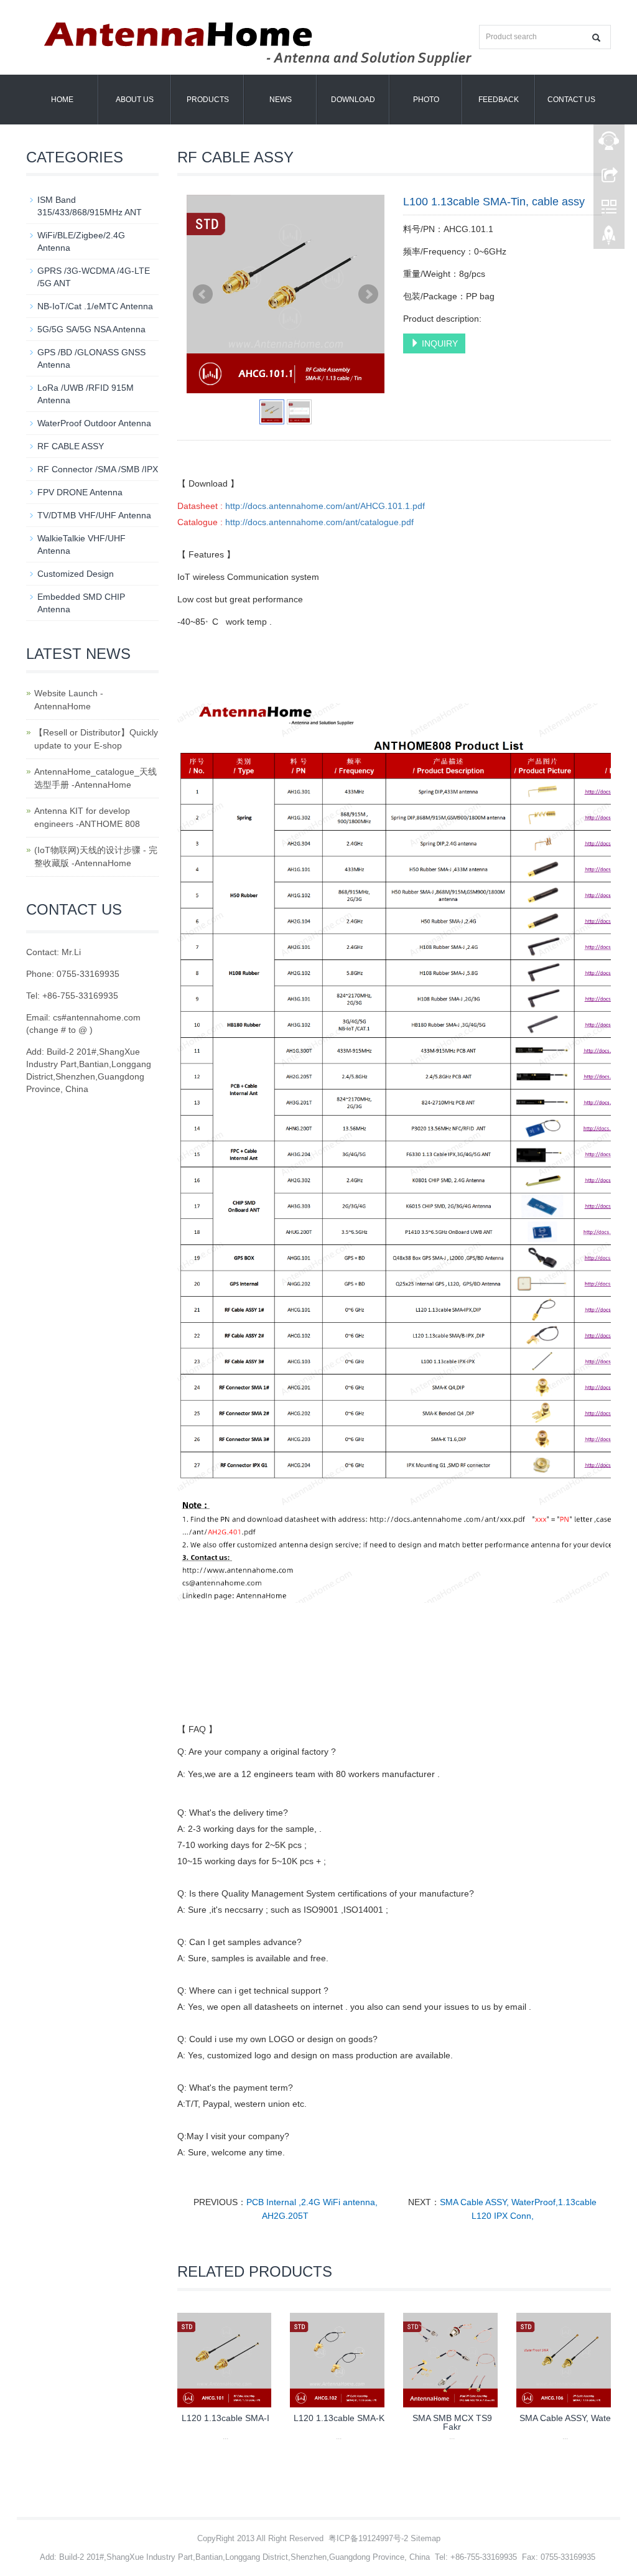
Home (62, 100)
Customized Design (76, 574)
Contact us (571, 100)
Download (353, 100)
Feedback (499, 100)
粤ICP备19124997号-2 (368, 2538)
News (281, 100)
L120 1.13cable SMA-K (339, 2418)
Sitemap (425, 2538)
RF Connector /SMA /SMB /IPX (98, 469)
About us (135, 100)
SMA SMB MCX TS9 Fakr (452, 2422)
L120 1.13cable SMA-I (226, 2418)
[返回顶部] (609, 238)
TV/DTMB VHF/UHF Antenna (94, 515)
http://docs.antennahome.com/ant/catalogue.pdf (319, 522)
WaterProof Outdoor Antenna (94, 423)
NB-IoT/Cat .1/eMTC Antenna (95, 306)
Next (368, 294)
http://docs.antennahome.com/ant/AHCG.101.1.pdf (325, 506)
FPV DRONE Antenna (80, 492)
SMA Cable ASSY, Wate (565, 2418)
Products (208, 100)
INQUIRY (439, 343)
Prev (203, 294)
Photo (426, 100)
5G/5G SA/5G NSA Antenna (91, 329)
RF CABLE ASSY (71, 446)
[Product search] (596, 38)
